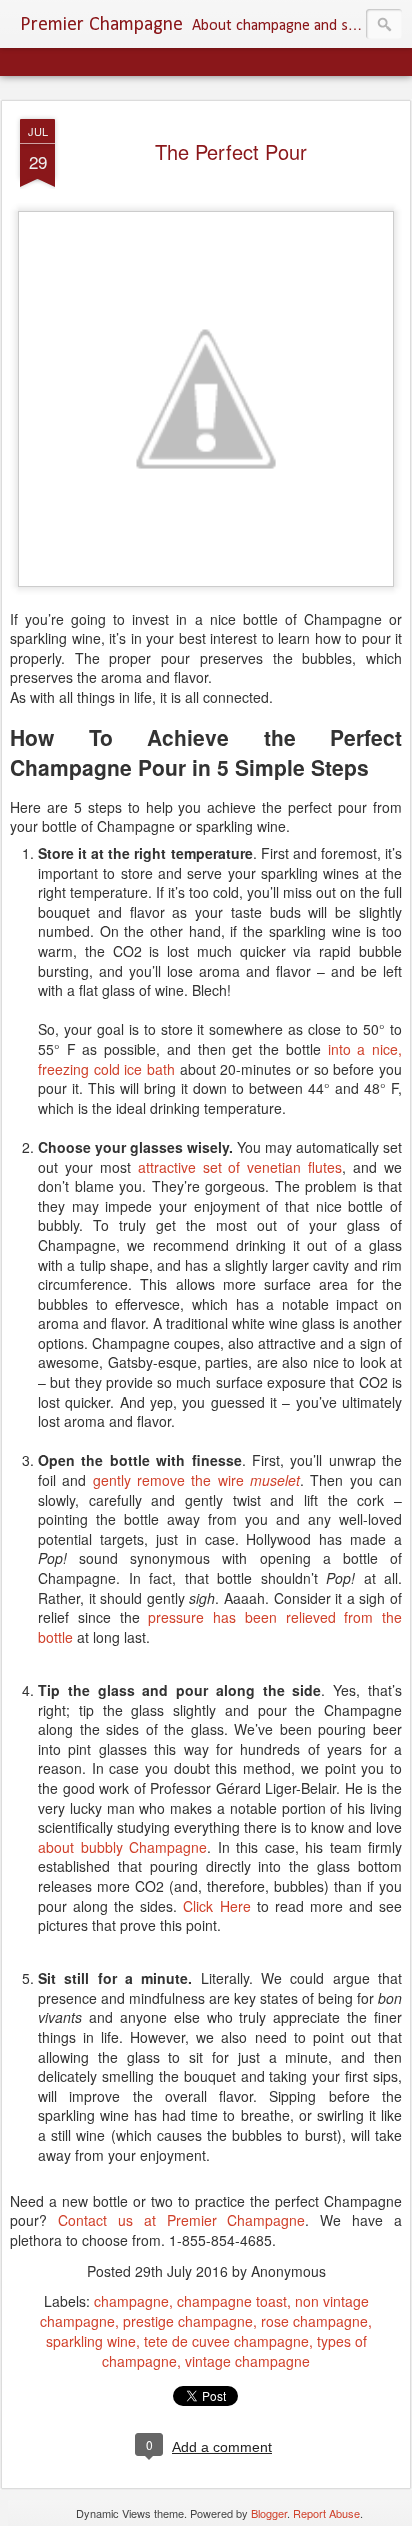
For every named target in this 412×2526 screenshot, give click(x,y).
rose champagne (314, 2321)
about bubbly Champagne (122, 1847)
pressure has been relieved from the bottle (220, 1627)
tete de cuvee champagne (226, 2341)
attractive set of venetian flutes (240, 1167)
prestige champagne (188, 2321)
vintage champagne (247, 2361)
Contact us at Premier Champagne (182, 2220)
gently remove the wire (196, 1480)
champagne (131, 2301)
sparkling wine (91, 2341)
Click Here (216, 1906)
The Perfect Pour (231, 151)
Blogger (269, 2513)
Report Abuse (326, 2513)
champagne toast (232, 2301)
